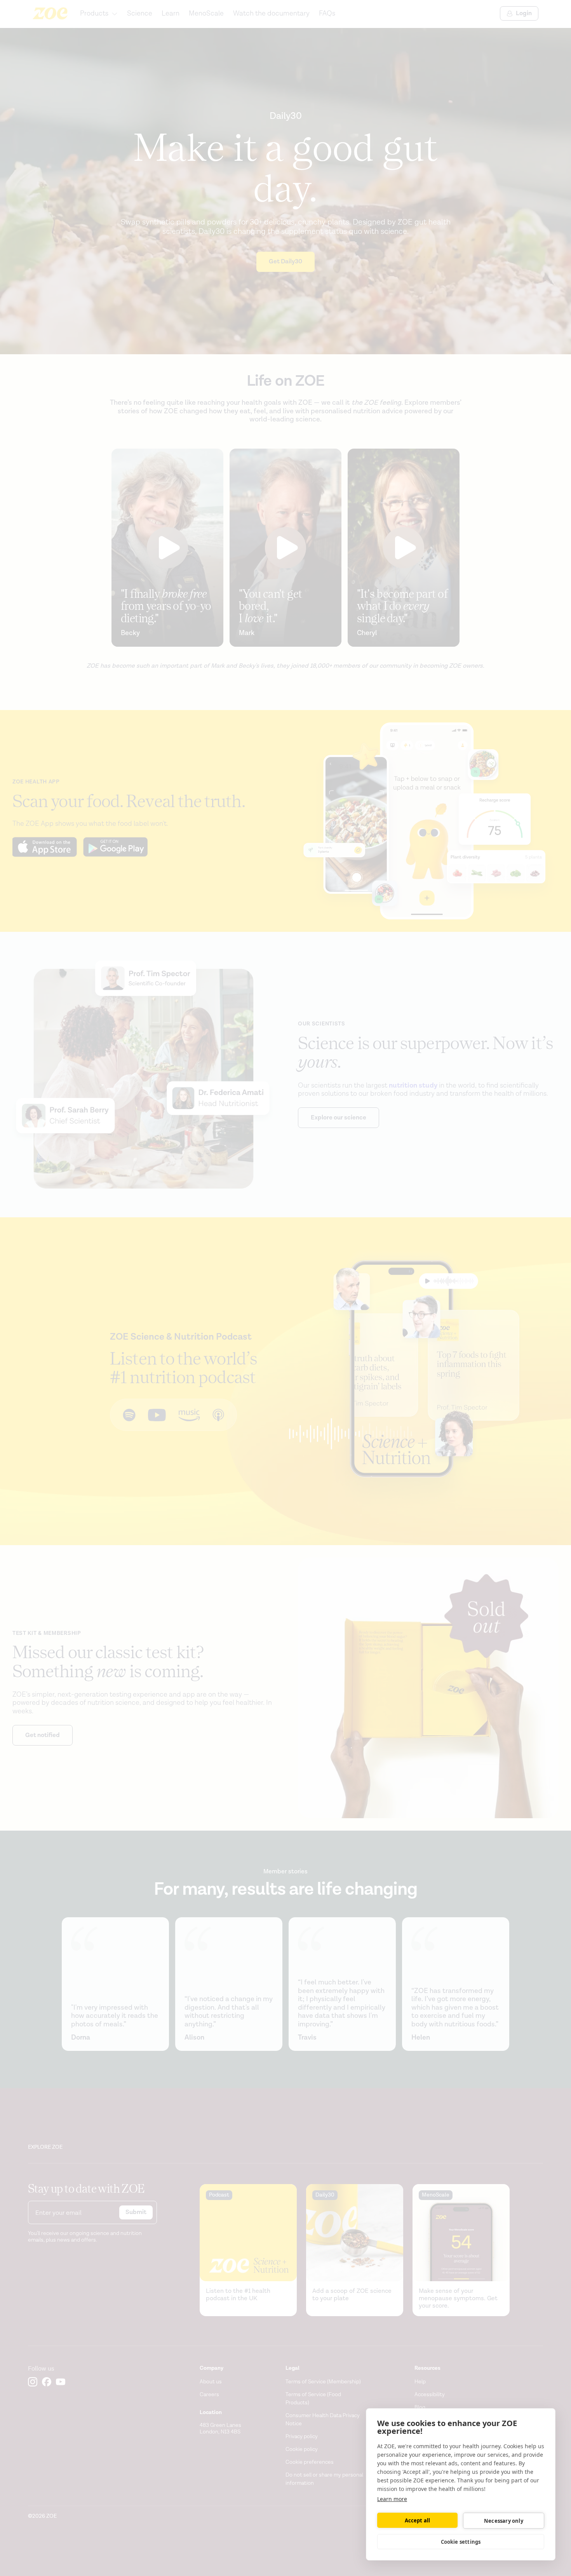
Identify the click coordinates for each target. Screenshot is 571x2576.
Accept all (418, 2520)
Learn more (392, 2499)
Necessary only (504, 2521)
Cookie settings (461, 2542)
